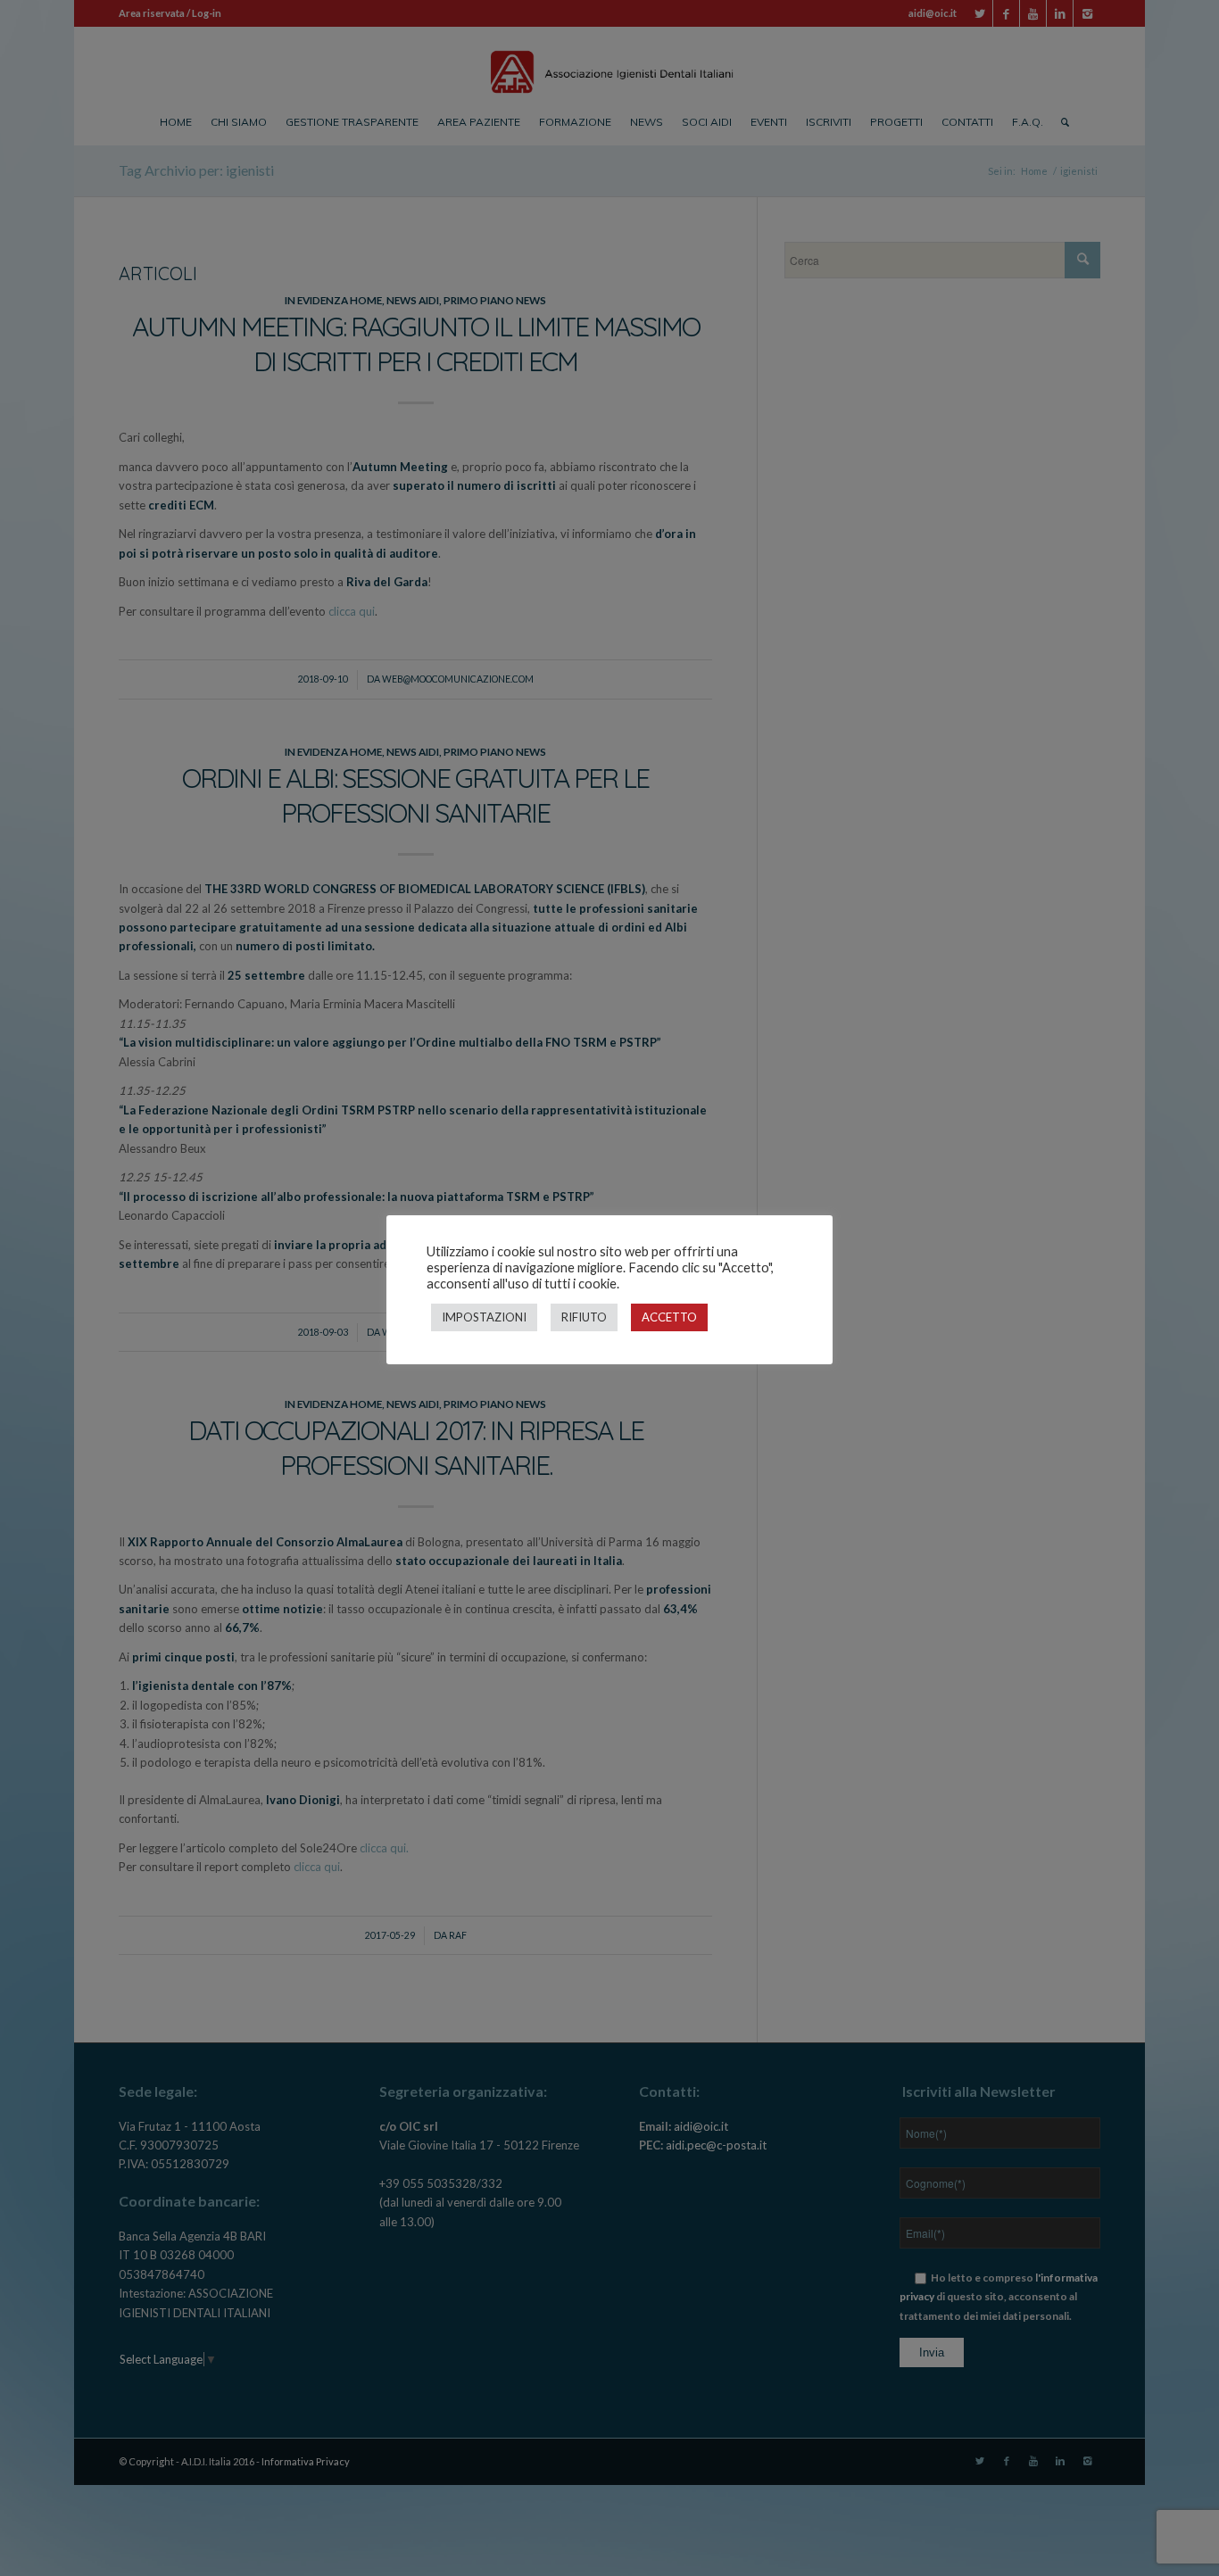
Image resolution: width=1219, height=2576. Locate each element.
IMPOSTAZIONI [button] (484, 1317)
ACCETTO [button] (669, 1317)
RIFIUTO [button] (584, 1317)
